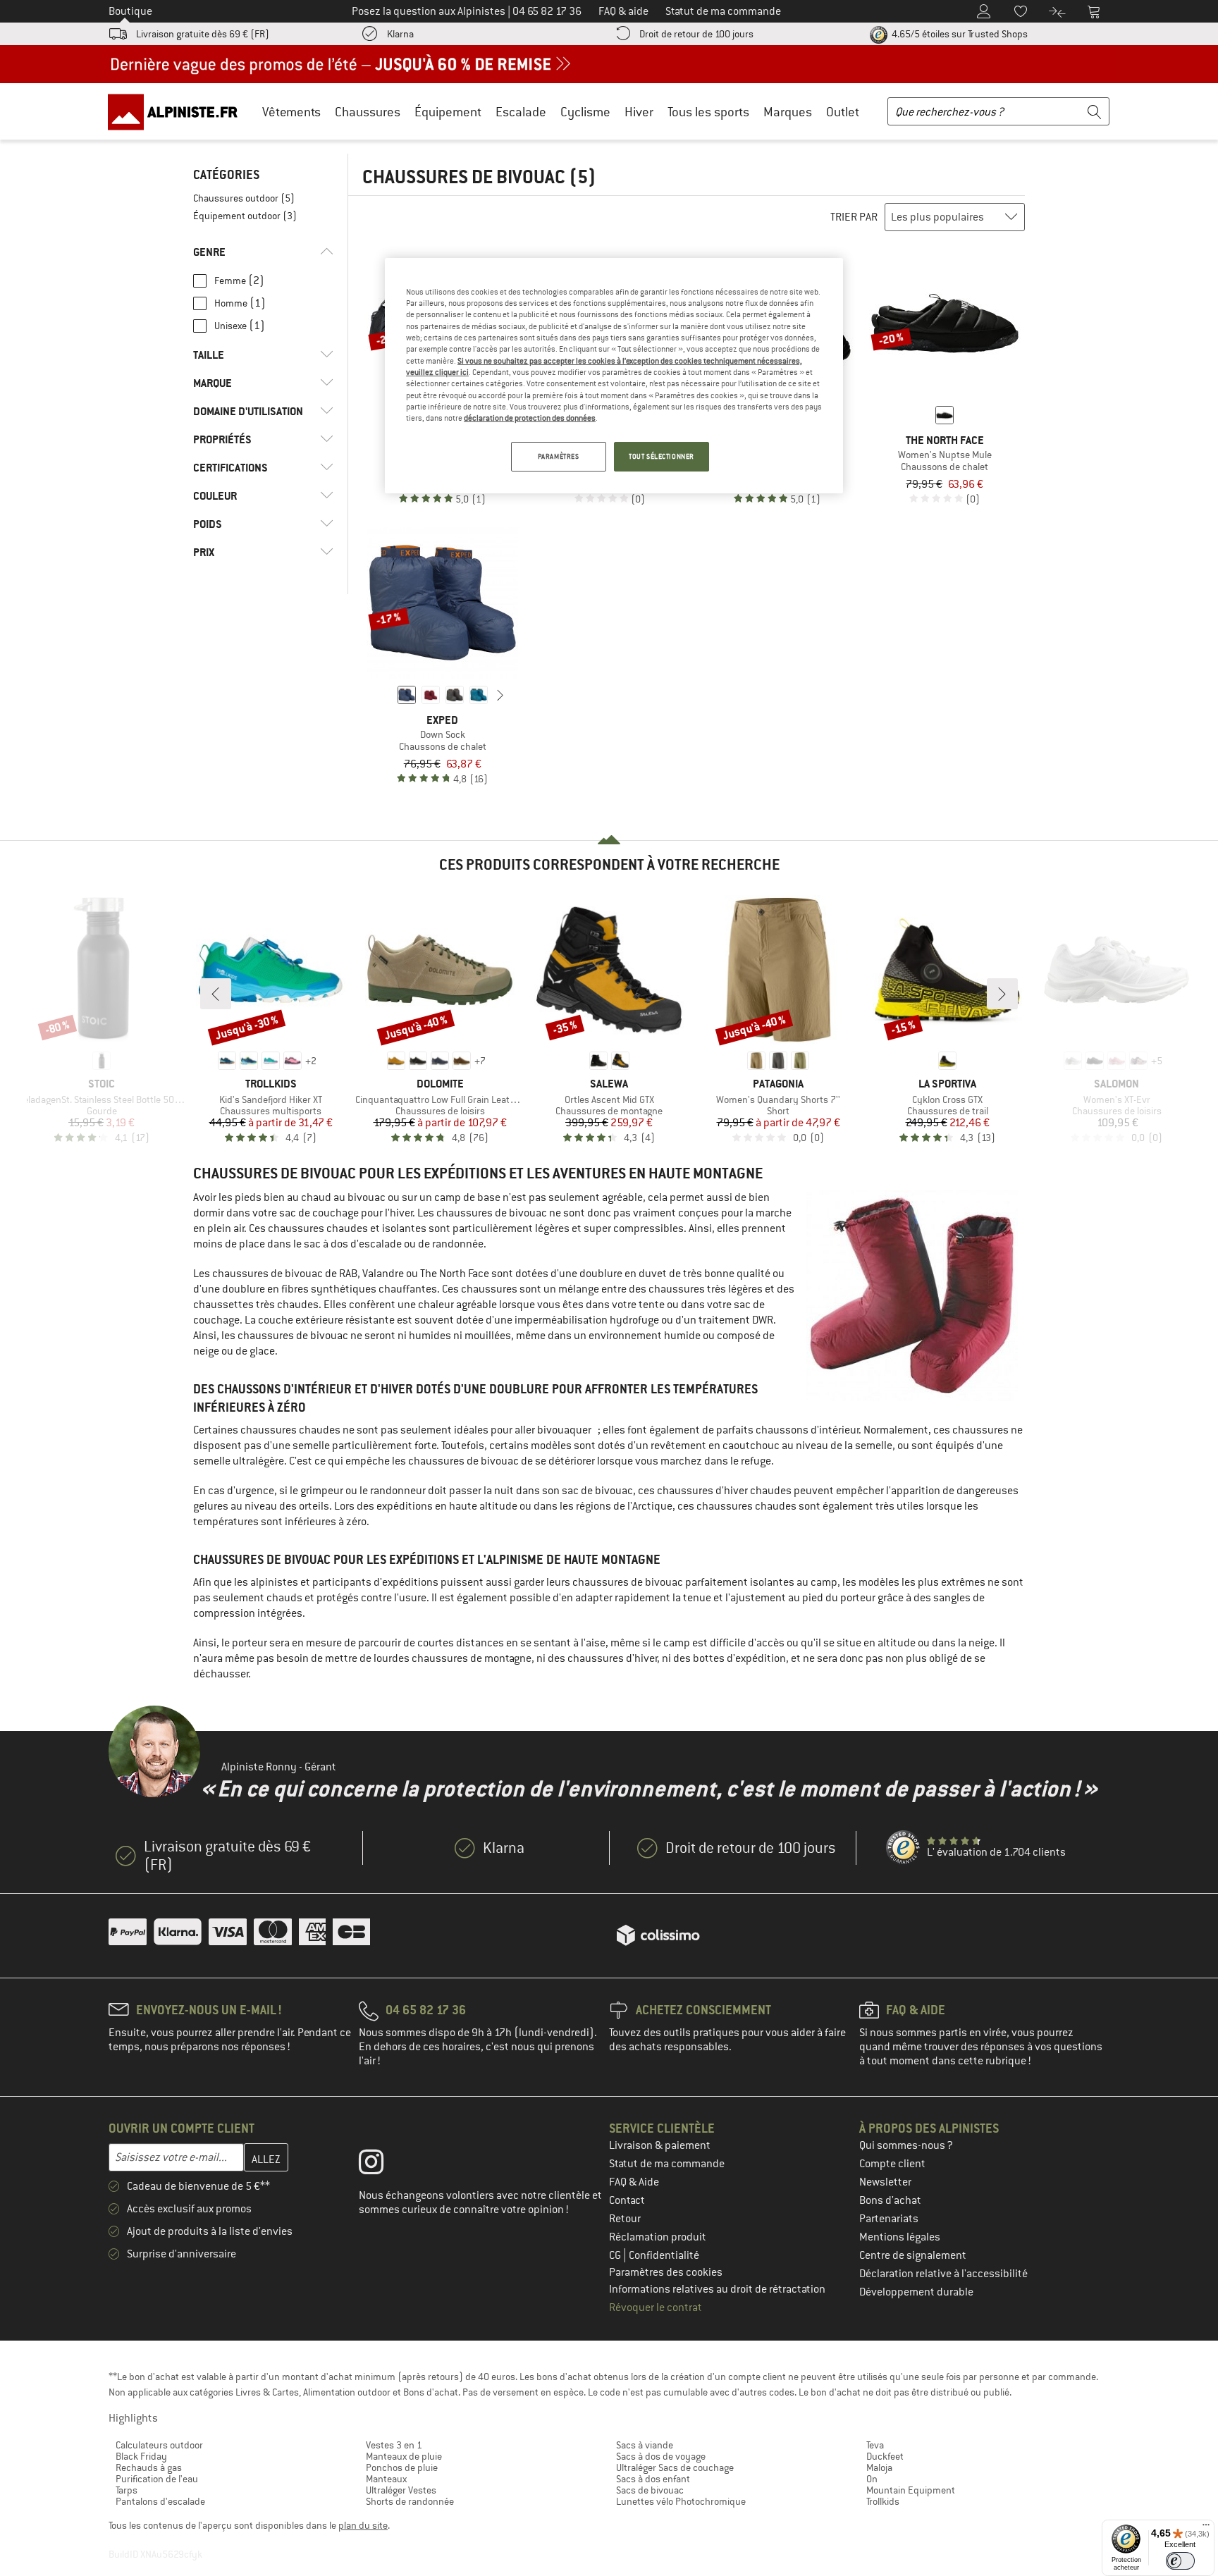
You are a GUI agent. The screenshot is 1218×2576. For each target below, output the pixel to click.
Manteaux (386, 2479)
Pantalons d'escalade (160, 2501)
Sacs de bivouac (650, 2490)
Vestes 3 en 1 (394, 2445)
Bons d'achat (890, 2200)
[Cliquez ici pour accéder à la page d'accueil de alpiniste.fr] (178, 111)
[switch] (1180, 2561)
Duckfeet (885, 2456)
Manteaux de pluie (404, 2456)
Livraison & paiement (660, 2145)
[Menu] (1206, 2528)
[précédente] (385, 695)
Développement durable (916, 2292)
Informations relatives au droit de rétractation (717, 2289)
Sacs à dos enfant (653, 2479)
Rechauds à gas (149, 2467)
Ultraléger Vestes (401, 2490)
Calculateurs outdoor (159, 2445)
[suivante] (500, 695)
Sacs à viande (645, 2445)
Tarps (127, 2490)
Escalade (521, 112)
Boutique (130, 11)
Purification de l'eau (157, 2479)
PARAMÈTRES (559, 456)
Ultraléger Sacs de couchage (675, 2467)
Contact (627, 2200)
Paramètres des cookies (666, 2272)
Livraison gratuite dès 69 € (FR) (203, 34)
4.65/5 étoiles (959, 34)
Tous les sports (708, 112)
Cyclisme (585, 112)
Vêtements (291, 112)
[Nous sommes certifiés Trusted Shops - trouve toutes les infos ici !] (904, 1848)
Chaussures (368, 112)
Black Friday (141, 2456)
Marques (788, 112)
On (872, 2479)
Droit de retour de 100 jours (696, 34)
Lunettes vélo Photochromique (681, 2501)
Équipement (448, 112)
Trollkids (883, 2501)
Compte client (892, 2164)
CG (616, 2255)
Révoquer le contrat (656, 2307)
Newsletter (885, 2182)
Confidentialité (664, 2255)
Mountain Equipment (911, 2490)
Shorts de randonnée (410, 2501)
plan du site (363, 2525)
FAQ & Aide (634, 2182)
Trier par (854, 217)
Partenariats (889, 2219)
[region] (614, 376)
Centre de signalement (913, 2255)
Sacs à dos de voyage (661, 2456)
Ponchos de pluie (402, 2467)
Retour (625, 2219)
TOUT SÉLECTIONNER (662, 456)
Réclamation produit (658, 2237)
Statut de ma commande (667, 2164)
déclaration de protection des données (530, 418)
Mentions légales (900, 2237)
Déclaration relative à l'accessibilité (943, 2274)
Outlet (843, 112)
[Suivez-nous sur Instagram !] (382, 2165)
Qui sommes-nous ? (906, 2145)
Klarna (400, 34)
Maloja (879, 2467)
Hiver (639, 112)
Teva (875, 2445)
